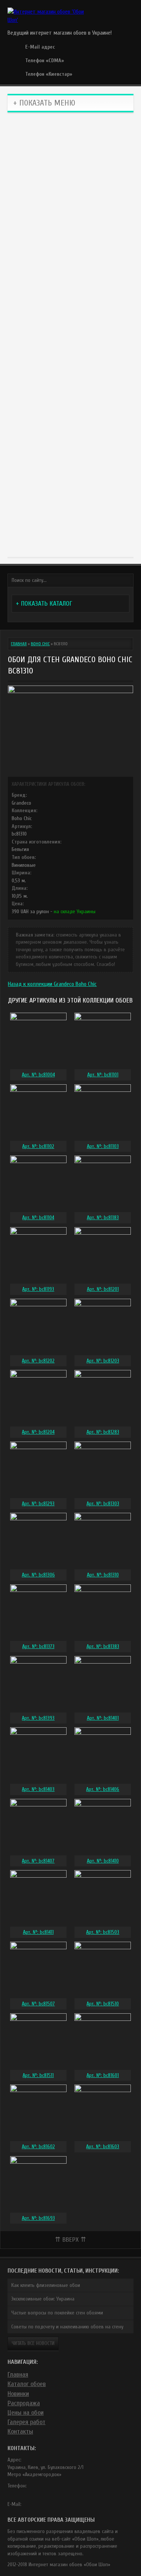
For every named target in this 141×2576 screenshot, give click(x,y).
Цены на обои (26, 2413)
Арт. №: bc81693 (38, 2218)
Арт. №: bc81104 (38, 1218)
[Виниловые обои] (70, 156)
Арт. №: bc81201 (103, 1289)
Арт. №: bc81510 (103, 2004)
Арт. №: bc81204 (38, 1432)
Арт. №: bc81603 (103, 2147)
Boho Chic (40, 644)
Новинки (18, 2394)
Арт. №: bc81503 (103, 1932)
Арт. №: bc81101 (103, 1075)
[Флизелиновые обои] (70, 227)
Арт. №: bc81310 (103, 1575)
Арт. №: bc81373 (38, 1646)
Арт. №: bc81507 (38, 2004)
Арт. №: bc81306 (38, 1575)
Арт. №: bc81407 (38, 1861)
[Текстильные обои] (70, 299)
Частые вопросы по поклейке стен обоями (57, 2313)
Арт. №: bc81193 (38, 1289)
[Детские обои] (70, 442)
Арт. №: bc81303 (103, 1504)
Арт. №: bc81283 (103, 1432)
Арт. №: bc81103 (103, 1146)
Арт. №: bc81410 (103, 1861)
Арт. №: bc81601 (103, 2075)
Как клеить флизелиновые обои (46, 2285)
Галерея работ (27, 2422)
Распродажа (24, 2403)
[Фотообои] (70, 370)
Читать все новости (33, 2343)
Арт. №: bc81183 (103, 1218)
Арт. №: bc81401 (103, 1718)
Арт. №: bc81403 (38, 1789)
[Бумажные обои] (70, 514)
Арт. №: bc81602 (38, 2147)
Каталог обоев (27, 2384)
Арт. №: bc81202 (38, 1361)
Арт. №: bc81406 (103, 1789)
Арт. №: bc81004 (38, 1075)
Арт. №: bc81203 (103, 1361)
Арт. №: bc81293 (38, 1504)
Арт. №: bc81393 (38, 1718)
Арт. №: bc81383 (103, 1646)
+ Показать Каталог (44, 604)
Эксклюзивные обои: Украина (43, 2299)
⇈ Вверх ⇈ (70, 2240)
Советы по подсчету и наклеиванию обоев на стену (67, 2327)
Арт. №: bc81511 (38, 2075)
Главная (19, 644)
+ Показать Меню (44, 103)
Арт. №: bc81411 (38, 1932)
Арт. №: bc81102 (38, 1146)
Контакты (20, 2431)
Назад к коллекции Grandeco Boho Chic (52, 984)
